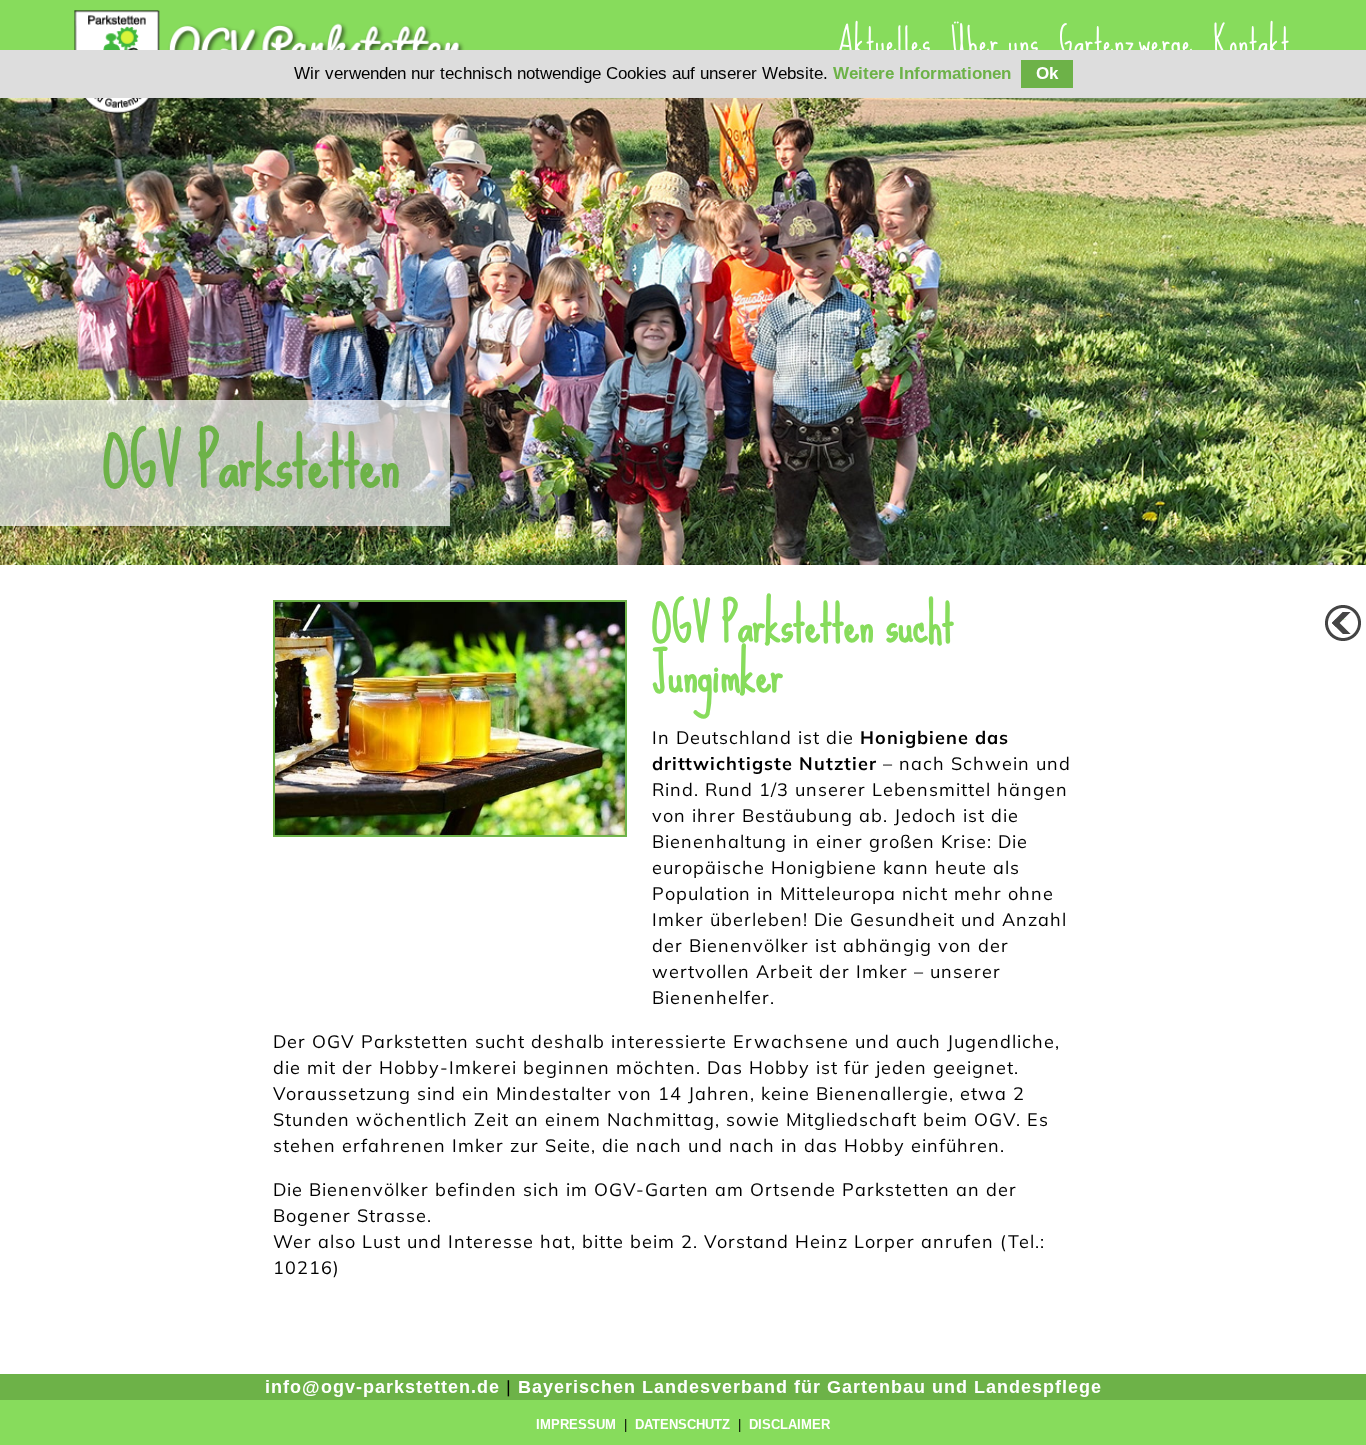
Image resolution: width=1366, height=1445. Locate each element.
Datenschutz (682, 1424)
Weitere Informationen (922, 73)
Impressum (576, 1424)
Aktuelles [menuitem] (884, 42)
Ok (1047, 73)
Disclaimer (789, 1424)
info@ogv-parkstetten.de (382, 1387)
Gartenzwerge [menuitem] (1126, 42)
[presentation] (995, 42)
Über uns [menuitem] (995, 42)
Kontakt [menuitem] (1251, 42)
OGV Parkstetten (251, 463)
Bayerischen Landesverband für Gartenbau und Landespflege (810, 1387)
